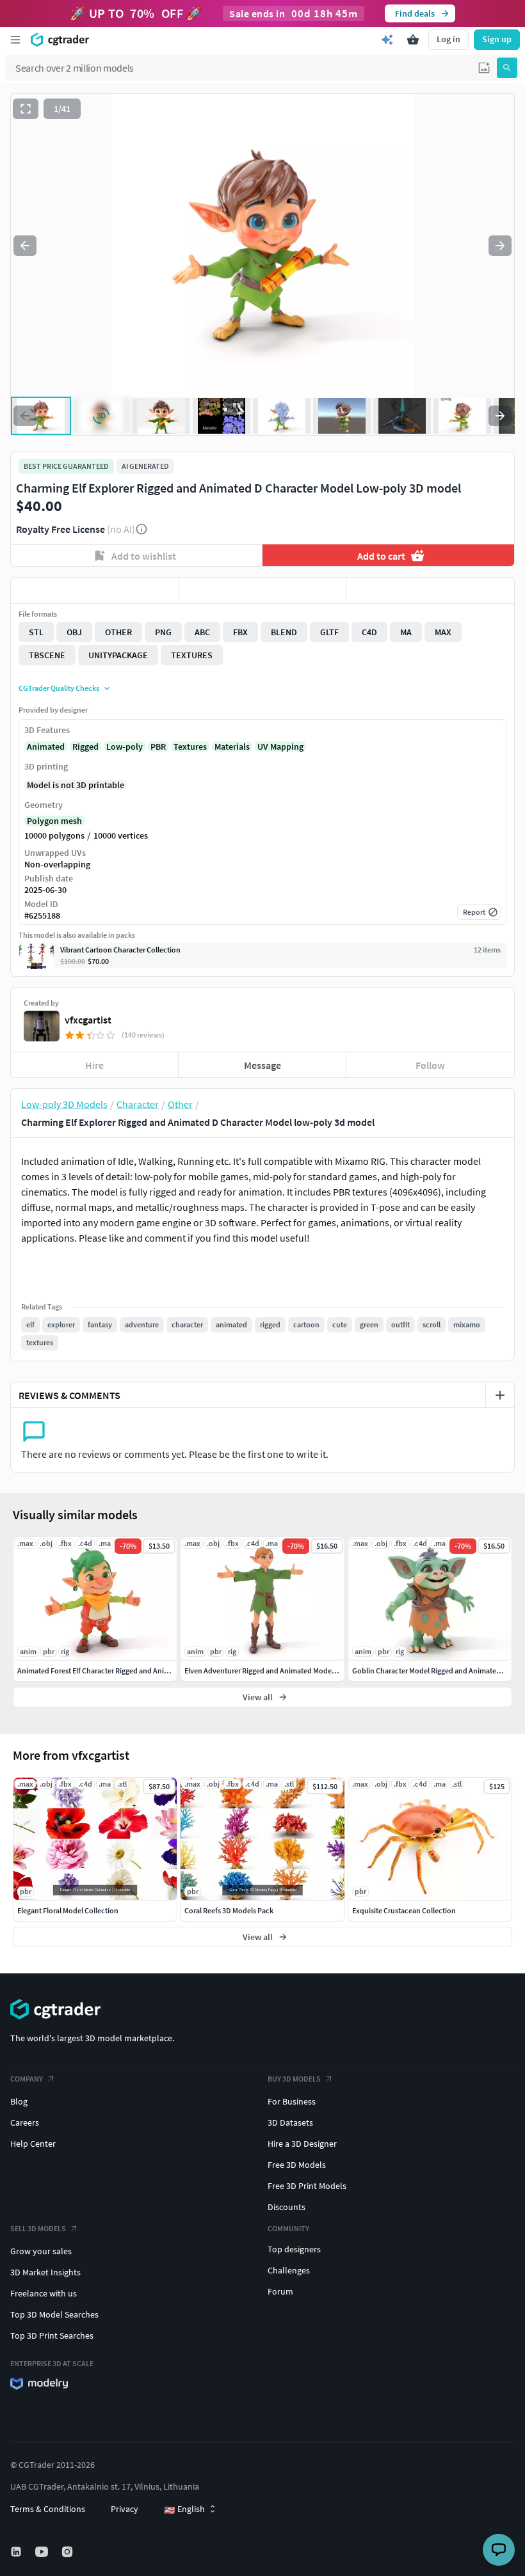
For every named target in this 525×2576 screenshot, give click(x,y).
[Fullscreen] (26, 109)
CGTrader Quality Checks (59, 688)
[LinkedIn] (17, 2552)
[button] (484, 68)
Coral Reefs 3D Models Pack (229, 1910)
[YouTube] (43, 2552)
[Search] (507, 68)
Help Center (33, 2144)
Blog (19, 2101)
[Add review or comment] (500, 1395)
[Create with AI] (387, 40)
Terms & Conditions (48, 2509)
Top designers (294, 2249)
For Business (292, 2101)
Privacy (125, 2509)
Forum (280, 2291)
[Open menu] (15, 40)
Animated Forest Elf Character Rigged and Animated (101, 1671)
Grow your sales (41, 2251)
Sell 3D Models (38, 2228)
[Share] (430, 590)
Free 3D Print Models (307, 2186)
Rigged (85, 747)
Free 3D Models (297, 2165)
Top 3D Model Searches (54, 2314)
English (184, 2509)
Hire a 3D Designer (302, 2144)
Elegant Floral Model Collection (68, 1910)
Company (27, 2079)
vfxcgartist (88, 1020)
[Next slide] (500, 246)
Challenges (289, 2270)
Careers (25, 2122)
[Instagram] (69, 2552)
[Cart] (413, 40)
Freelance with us (44, 2293)
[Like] (95, 590)
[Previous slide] (25, 246)
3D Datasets (290, 2122)
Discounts (287, 2207)
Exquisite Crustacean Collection (404, 1910)
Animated (46, 747)
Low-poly (125, 747)
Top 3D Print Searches (52, 2335)
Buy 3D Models (294, 2079)
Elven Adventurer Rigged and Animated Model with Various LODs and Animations (316, 1671)
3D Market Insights (45, 2272)
